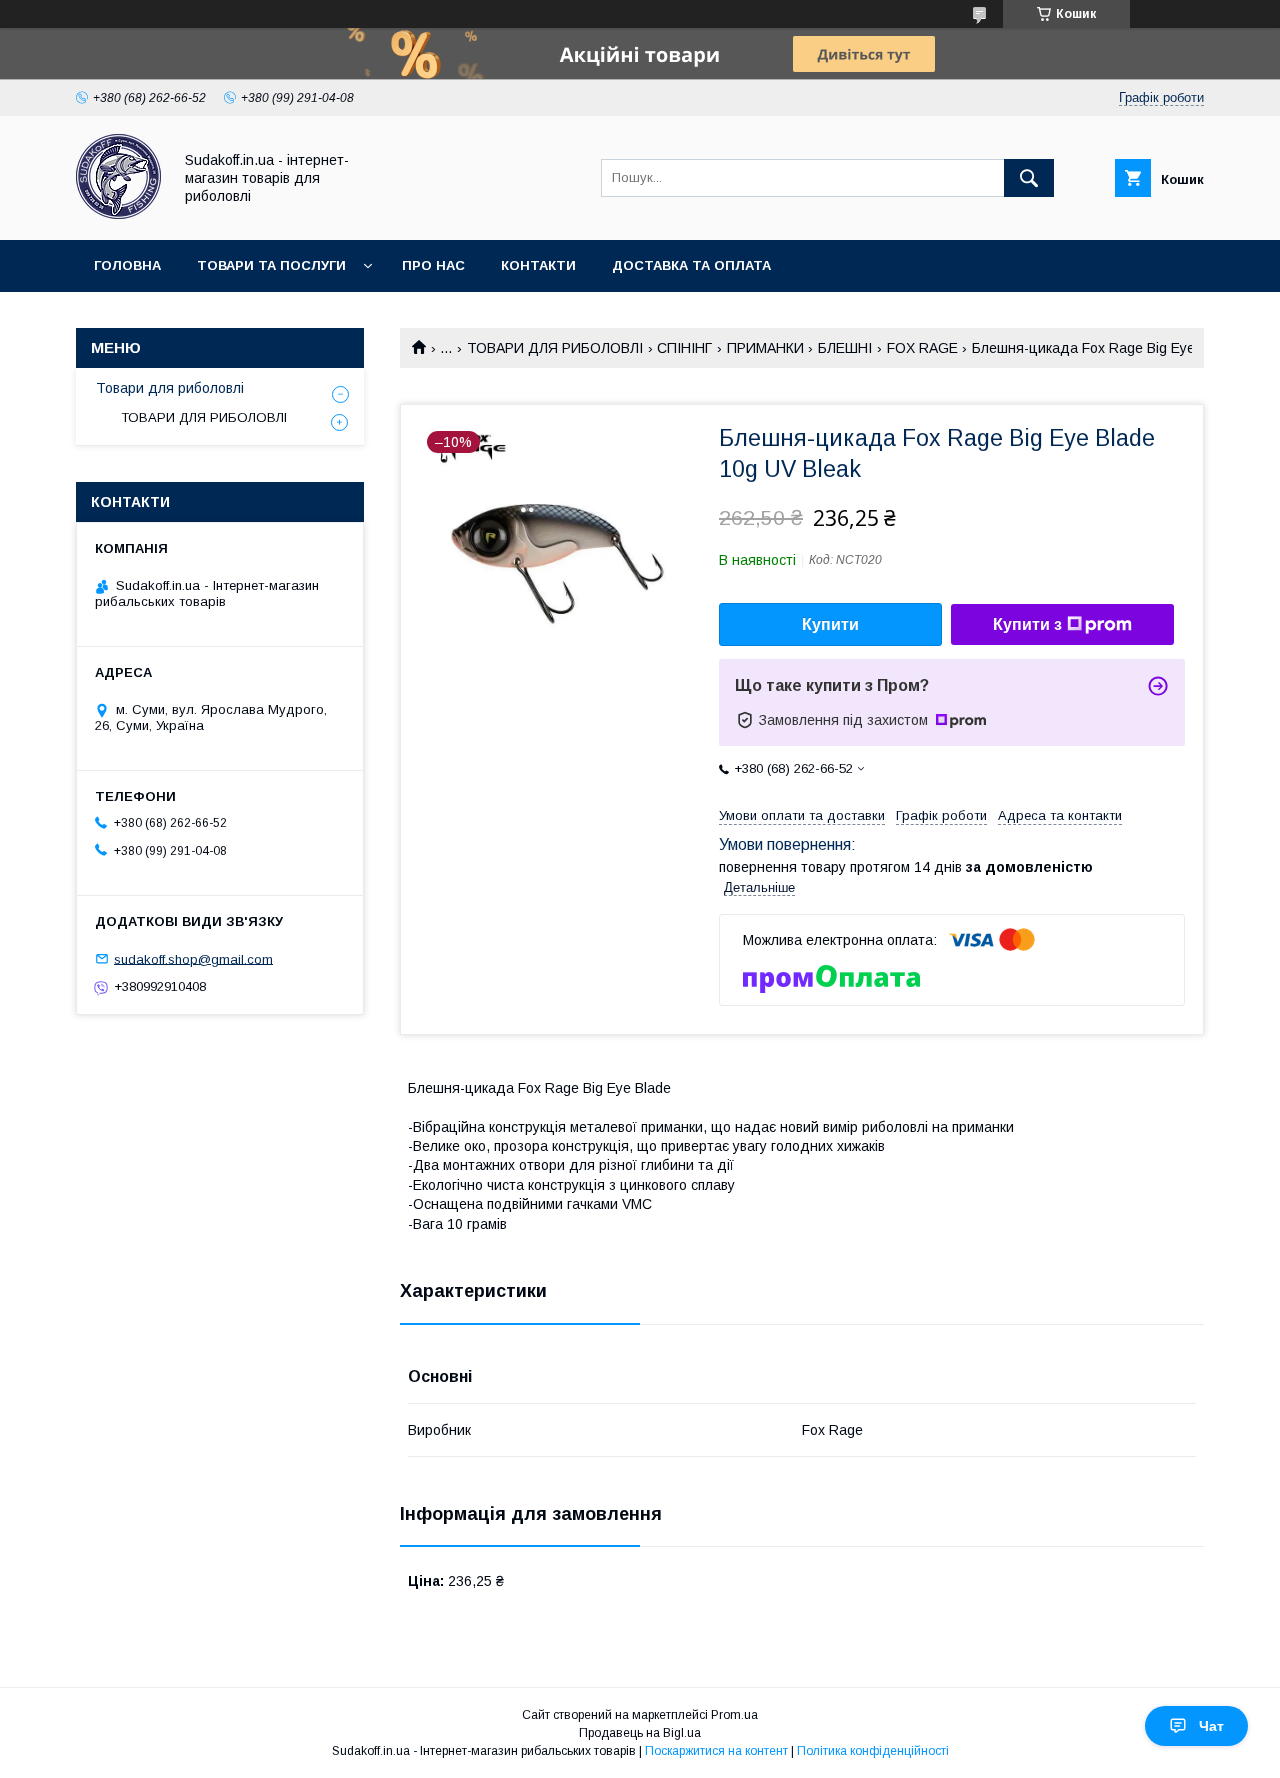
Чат (1211, 1726)
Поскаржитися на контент (716, 1751)
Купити (830, 624)
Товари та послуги (271, 265)
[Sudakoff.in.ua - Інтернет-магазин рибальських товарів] (118, 214)
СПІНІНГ (684, 348)
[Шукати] (1029, 178)
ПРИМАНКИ (765, 348)
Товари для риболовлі (170, 388)
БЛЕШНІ (845, 348)
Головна (127, 265)
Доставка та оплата (691, 265)
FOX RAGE (922, 348)
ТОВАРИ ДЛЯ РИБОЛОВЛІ (555, 348)
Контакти (538, 265)
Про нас (433, 265)
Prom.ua (734, 1715)
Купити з (1027, 624)
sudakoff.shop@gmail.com (193, 958)
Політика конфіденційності (873, 1751)
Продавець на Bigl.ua (640, 1733)
